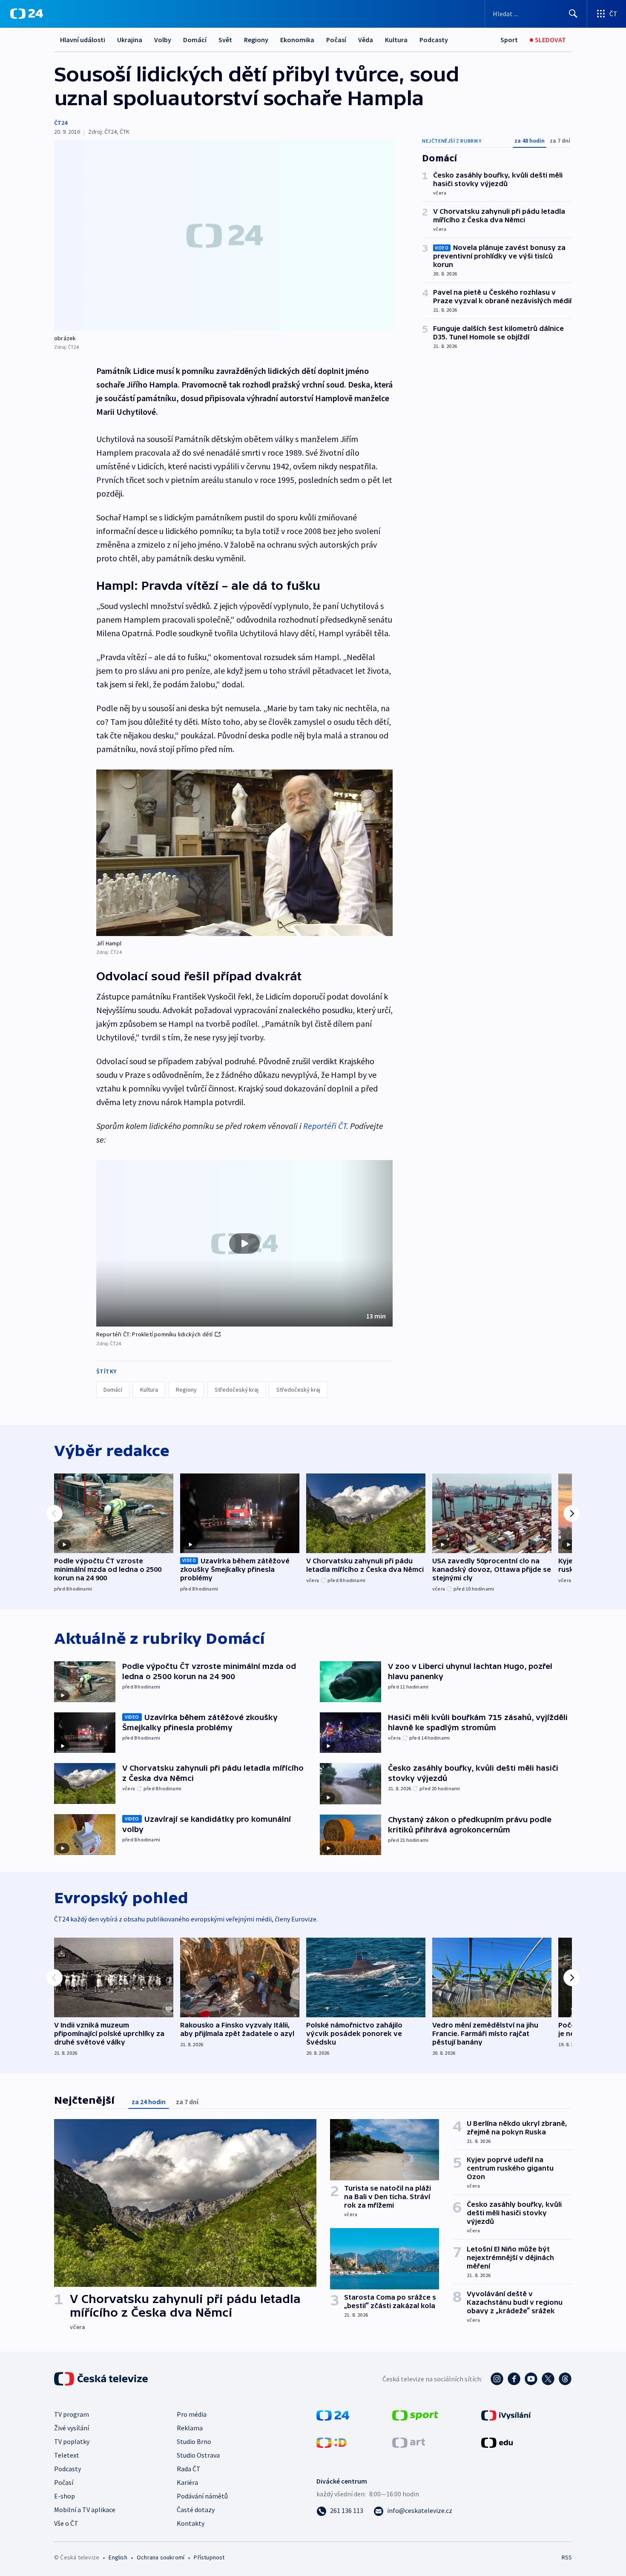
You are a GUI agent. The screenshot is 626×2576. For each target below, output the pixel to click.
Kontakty (191, 2523)
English (118, 2557)
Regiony (256, 40)
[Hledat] (573, 14)
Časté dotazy (196, 2510)
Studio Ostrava (198, 2455)
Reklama (190, 2428)
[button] (244, 1243)
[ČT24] (27, 14)
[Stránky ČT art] (409, 2442)
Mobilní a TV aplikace (85, 2510)
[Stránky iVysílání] (506, 2415)
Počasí (336, 40)
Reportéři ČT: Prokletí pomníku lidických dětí (155, 1334)
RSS (567, 2557)
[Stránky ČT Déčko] (332, 2442)
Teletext (67, 2455)
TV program (72, 2414)
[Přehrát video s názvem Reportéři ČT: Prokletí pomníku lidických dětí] (244, 1243)
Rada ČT (189, 2469)
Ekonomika (297, 40)
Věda (366, 40)
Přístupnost (209, 2557)
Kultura (396, 40)
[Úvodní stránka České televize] (102, 2379)
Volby (163, 40)
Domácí (195, 40)
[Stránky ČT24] (333, 2415)
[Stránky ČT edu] (497, 2442)
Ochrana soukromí (161, 2557)
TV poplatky (72, 2441)
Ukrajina (130, 40)
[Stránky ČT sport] (415, 2415)
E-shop (65, 2496)
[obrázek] (224, 235)
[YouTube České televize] (531, 2379)
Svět (225, 40)
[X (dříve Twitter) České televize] (548, 2379)
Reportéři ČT (325, 1126)
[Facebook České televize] (514, 2379)
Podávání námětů (202, 2496)
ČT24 (61, 123)
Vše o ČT (66, 2523)
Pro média (192, 2414)
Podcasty (434, 40)
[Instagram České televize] (497, 2379)
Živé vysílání (72, 2428)
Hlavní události (83, 40)
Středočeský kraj (237, 1390)
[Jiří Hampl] (244, 853)
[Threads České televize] (565, 2379)
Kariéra (187, 2482)
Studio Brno (194, 2441)
